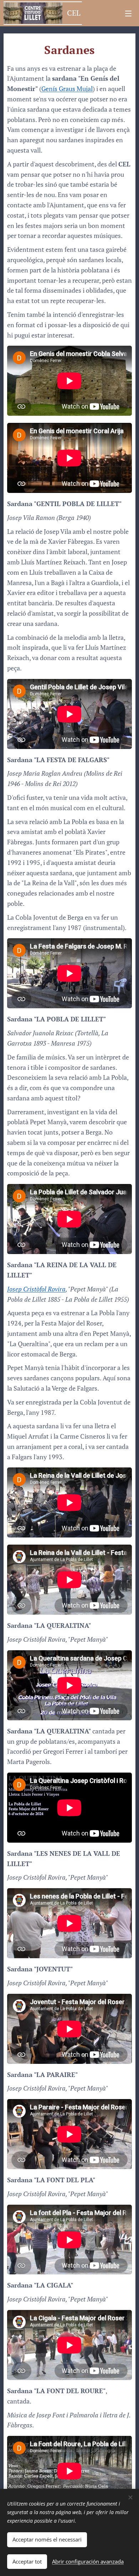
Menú (128, 13)
